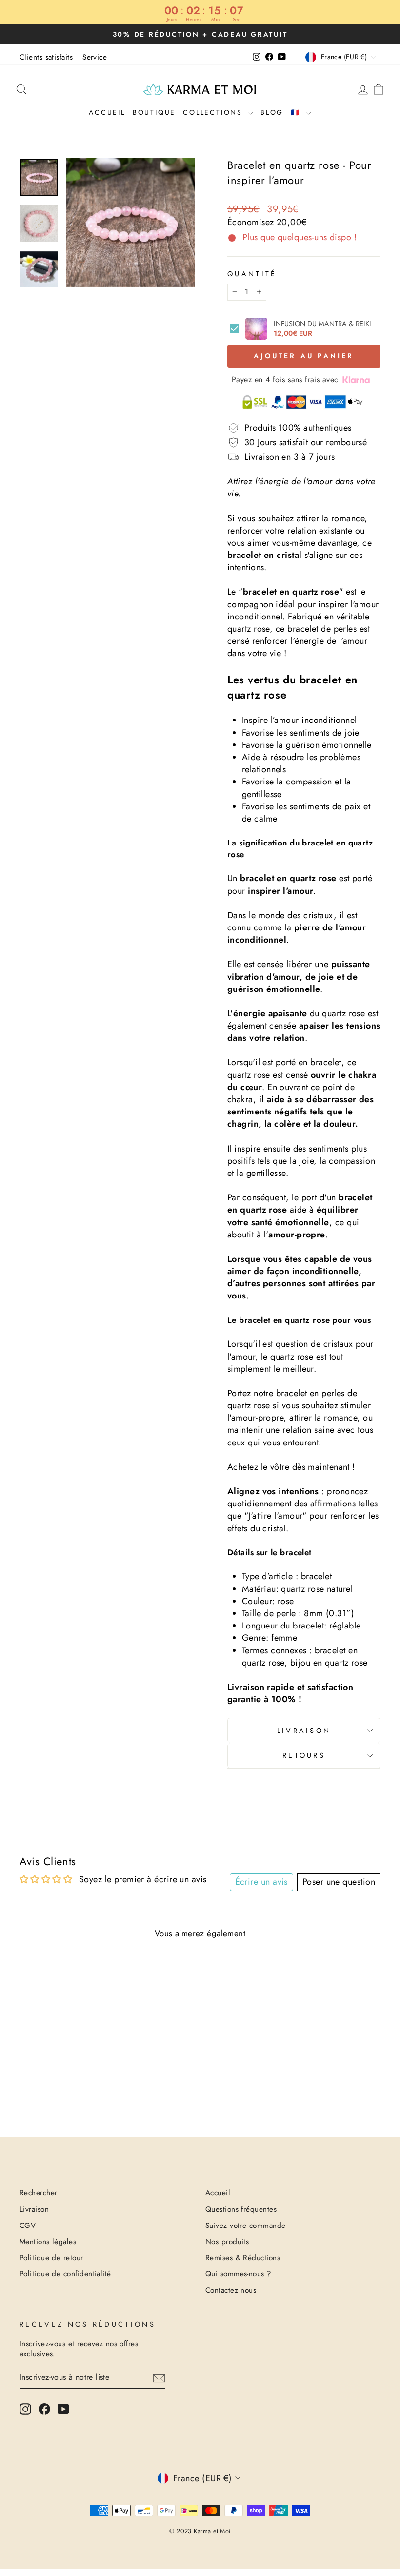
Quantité (252, 274)
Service (95, 57)
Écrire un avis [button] (261, 1882)
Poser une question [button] (339, 1882)
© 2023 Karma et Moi (200, 2531)
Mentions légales (48, 2242)
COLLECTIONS (214, 112)
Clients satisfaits (46, 57)
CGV (28, 2226)
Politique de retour (51, 2258)
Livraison (304, 1731)
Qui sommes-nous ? (239, 2274)
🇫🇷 (297, 112)
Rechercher (39, 2193)
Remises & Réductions (243, 2258)
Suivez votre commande (245, 2226)
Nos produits (227, 2242)
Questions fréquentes (241, 2209)
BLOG (272, 112)
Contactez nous (231, 2290)
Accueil (107, 112)
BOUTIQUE (154, 112)
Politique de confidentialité (65, 2274)
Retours (304, 1755)
